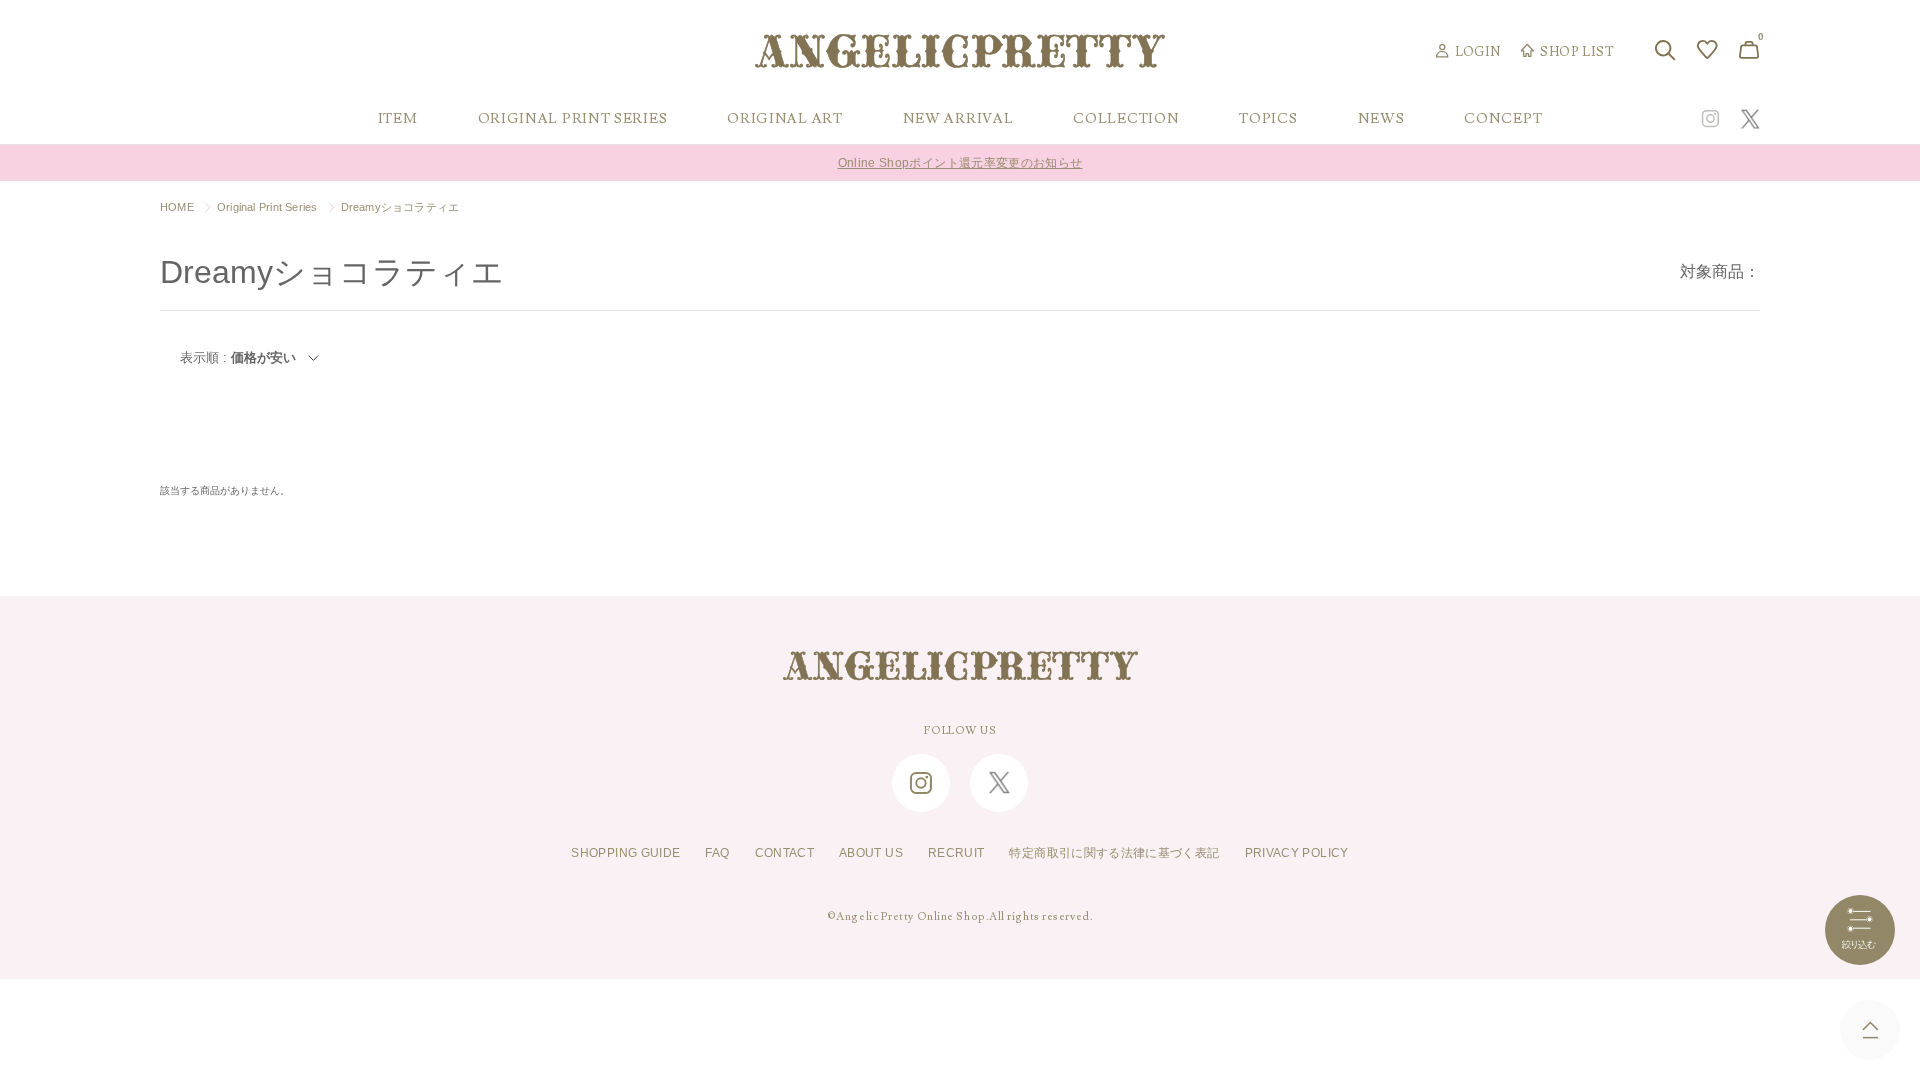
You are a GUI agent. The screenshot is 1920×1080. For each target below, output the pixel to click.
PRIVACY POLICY (1297, 853)
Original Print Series (267, 207)
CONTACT (785, 853)
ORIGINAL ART (784, 119)
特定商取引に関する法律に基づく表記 (1114, 853)
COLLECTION (1126, 119)
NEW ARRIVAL (958, 119)
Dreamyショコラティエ (400, 207)
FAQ (717, 853)
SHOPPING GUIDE (625, 853)
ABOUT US (871, 853)
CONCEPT (1503, 119)
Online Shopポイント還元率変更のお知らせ (960, 163)
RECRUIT (956, 853)
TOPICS (1268, 119)
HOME (177, 207)
